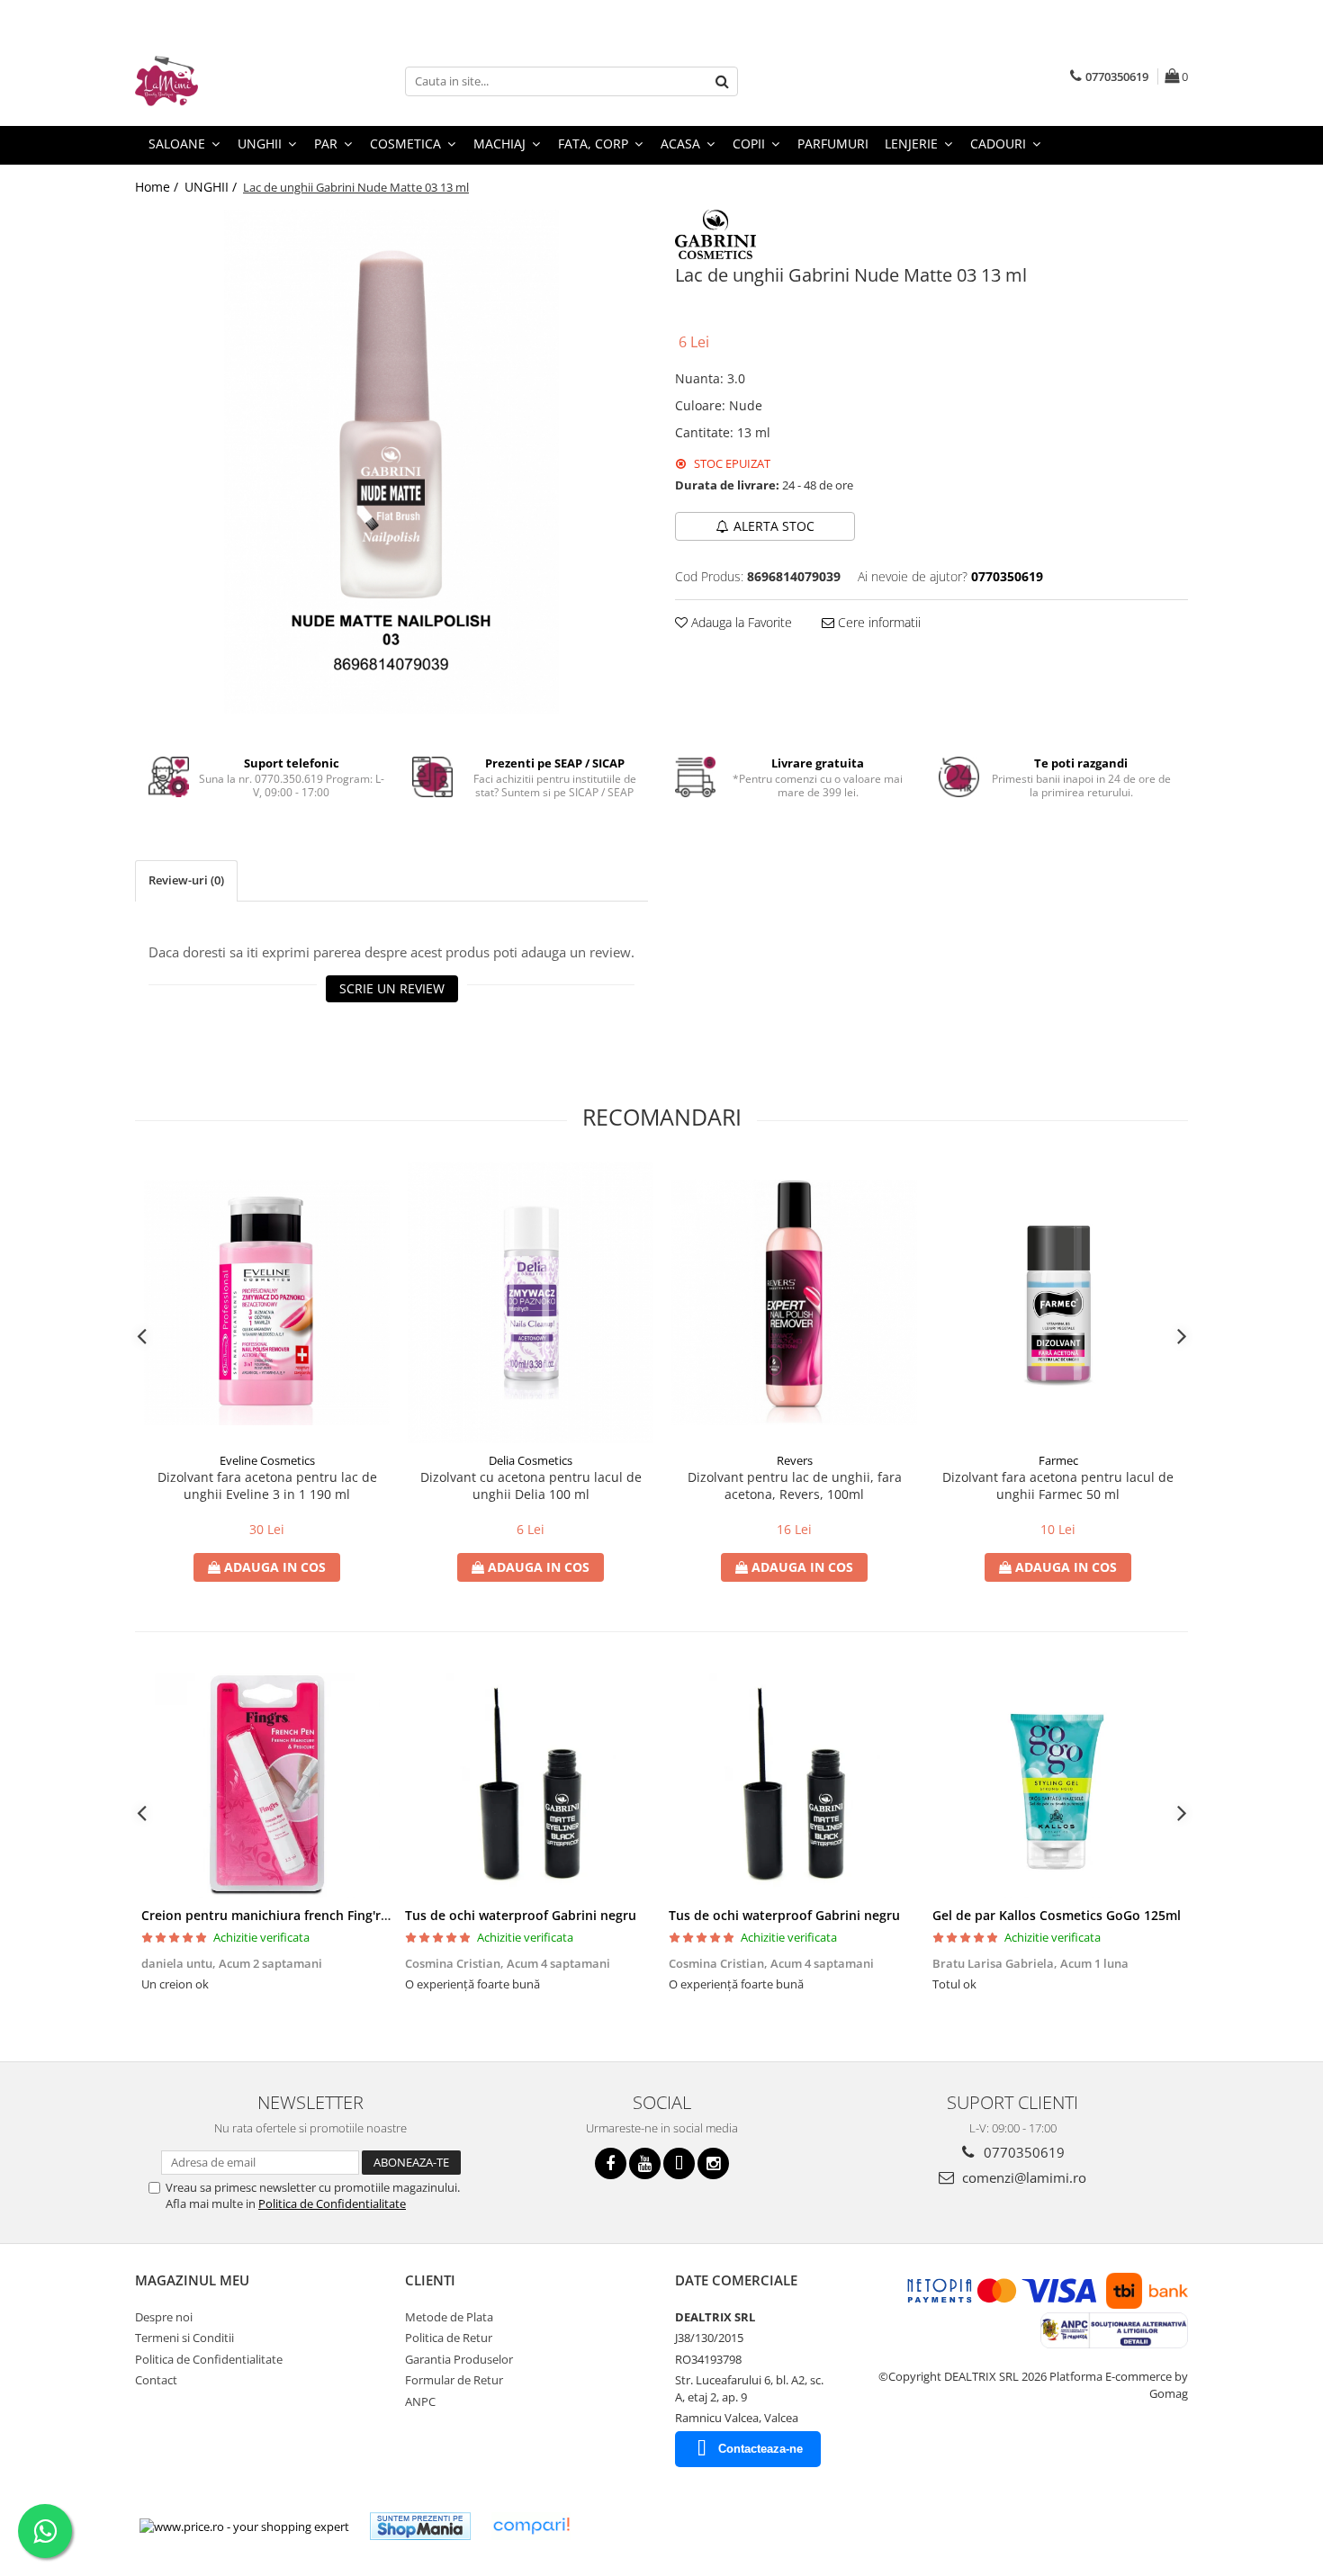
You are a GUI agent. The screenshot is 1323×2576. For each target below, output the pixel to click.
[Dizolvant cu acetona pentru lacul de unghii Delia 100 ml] (531, 1302)
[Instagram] (713, 2163)
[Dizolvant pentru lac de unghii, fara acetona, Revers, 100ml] (794, 1302)
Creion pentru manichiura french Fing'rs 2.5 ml (284, 1915)
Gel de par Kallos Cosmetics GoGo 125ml (1057, 1915)
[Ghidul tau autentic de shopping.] (531, 2526)
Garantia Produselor (459, 2359)
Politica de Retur (449, 2338)
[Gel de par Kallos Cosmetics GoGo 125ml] (1058, 1785)
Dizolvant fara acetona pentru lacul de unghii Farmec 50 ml (1058, 1485)
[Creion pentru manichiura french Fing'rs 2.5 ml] (267, 1785)
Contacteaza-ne (760, 2449)
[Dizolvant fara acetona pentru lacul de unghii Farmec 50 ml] (1058, 1302)
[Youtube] (645, 2163)
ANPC (420, 2401)
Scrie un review (392, 988)
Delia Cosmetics (531, 1460)
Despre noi (164, 2317)
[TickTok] (679, 2163)
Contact (156, 2380)
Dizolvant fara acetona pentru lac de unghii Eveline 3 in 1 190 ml (267, 1485)
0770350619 (1022, 2152)
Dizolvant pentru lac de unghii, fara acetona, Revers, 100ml (795, 1485)
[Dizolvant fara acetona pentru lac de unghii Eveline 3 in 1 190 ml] (267, 1302)
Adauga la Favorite (740, 622)
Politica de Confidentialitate (332, 2204)
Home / (158, 187)
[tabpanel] (391, 462)
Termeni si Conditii (184, 2338)
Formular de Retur (454, 2380)
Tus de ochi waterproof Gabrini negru (521, 1915)
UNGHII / (212, 187)
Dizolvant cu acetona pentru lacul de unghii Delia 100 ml (531, 1485)
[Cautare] (722, 81)
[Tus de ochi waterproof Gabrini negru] (531, 1785)
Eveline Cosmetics (267, 1460)
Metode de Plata (449, 2317)
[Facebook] (611, 2163)
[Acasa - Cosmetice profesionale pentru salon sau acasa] (225, 81)
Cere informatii (877, 622)
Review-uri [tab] (186, 880)
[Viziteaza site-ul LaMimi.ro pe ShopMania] (420, 2526)
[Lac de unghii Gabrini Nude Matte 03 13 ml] (391, 462)
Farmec (1058, 1460)
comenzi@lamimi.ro (1022, 2177)
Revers (795, 1460)
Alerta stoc (774, 526)
